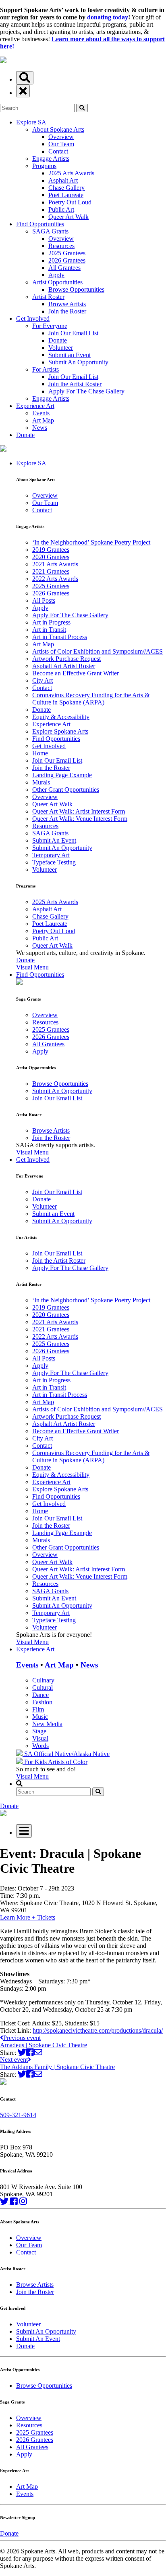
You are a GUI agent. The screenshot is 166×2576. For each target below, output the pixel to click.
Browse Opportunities (76, 289)
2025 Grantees (67, 253)
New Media (47, 1724)
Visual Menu (32, 967)
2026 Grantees (67, 260)
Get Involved (33, 319)
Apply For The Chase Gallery (86, 391)
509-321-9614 (18, 2115)
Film (38, 1709)
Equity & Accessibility (61, 717)
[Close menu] (23, 91)
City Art (43, 680)
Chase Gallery (66, 188)
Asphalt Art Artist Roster (64, 666)
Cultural (43, 1688)
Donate (58, 340)
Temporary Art (51, 855)
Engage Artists (51, 159)
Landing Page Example (62, 775)
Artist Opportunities (57, 282)
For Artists (46, 369)
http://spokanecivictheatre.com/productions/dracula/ (98, 2030)
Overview (61, 137)
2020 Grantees (51, 557)
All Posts (44, 600)
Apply (56, 275)
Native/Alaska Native (82, 1754)
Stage (39, 1731)
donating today (108, 17)
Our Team (61, 144)
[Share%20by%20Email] (38, 2052)
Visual (40, 1738)
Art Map (43, 420)
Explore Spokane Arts (60, 731)
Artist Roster (48, 297)
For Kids (35, 1762)
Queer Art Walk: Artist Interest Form (79, 811)
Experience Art (35, 406)
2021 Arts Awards (55, 564)
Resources (61, 246)
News (40, 428)
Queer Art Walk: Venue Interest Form (80, 819)
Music (40, 1717)
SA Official (39, 1754)
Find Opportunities (40, 224)
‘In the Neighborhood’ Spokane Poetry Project (91, 542)
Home (40, 753)
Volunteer (61, 348)
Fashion (42, 1702)
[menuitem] (91, 715)
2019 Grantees (51, 550)
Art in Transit (49, 630)
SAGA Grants (50, 231)
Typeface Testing (54, 862)
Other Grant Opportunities (66, 790)
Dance (40, 1695)
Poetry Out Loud (70, 202)
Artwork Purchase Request (66, 659)
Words (40, 1746)
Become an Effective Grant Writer (76, 673)
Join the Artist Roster (75, 384)
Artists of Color (68, 1762)
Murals (41, 782)
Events (41, 413)
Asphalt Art (63, 180)
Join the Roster (67, 311)
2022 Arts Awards (55, 579)
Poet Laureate (66, 195)
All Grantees (64, 268)
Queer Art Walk (68, 217)
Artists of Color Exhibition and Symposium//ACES (98, 651)
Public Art (61, 209)
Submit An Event (54, 840)
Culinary (43, 1680)
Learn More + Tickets (28, 1917)
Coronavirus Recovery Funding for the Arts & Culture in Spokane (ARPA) (91, 699)
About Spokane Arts (58, 129)
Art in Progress (51, 622)
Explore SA (31, 122)
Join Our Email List (73, 333)
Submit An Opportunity (78, 362)
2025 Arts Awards (71, 173)
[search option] (25, 78)
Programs (44, 166)
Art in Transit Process (60, 637)
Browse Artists (67, 304)
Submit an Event (70, 355)
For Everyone (50, 326)
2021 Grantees (51, 571)
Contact (58, 151)
